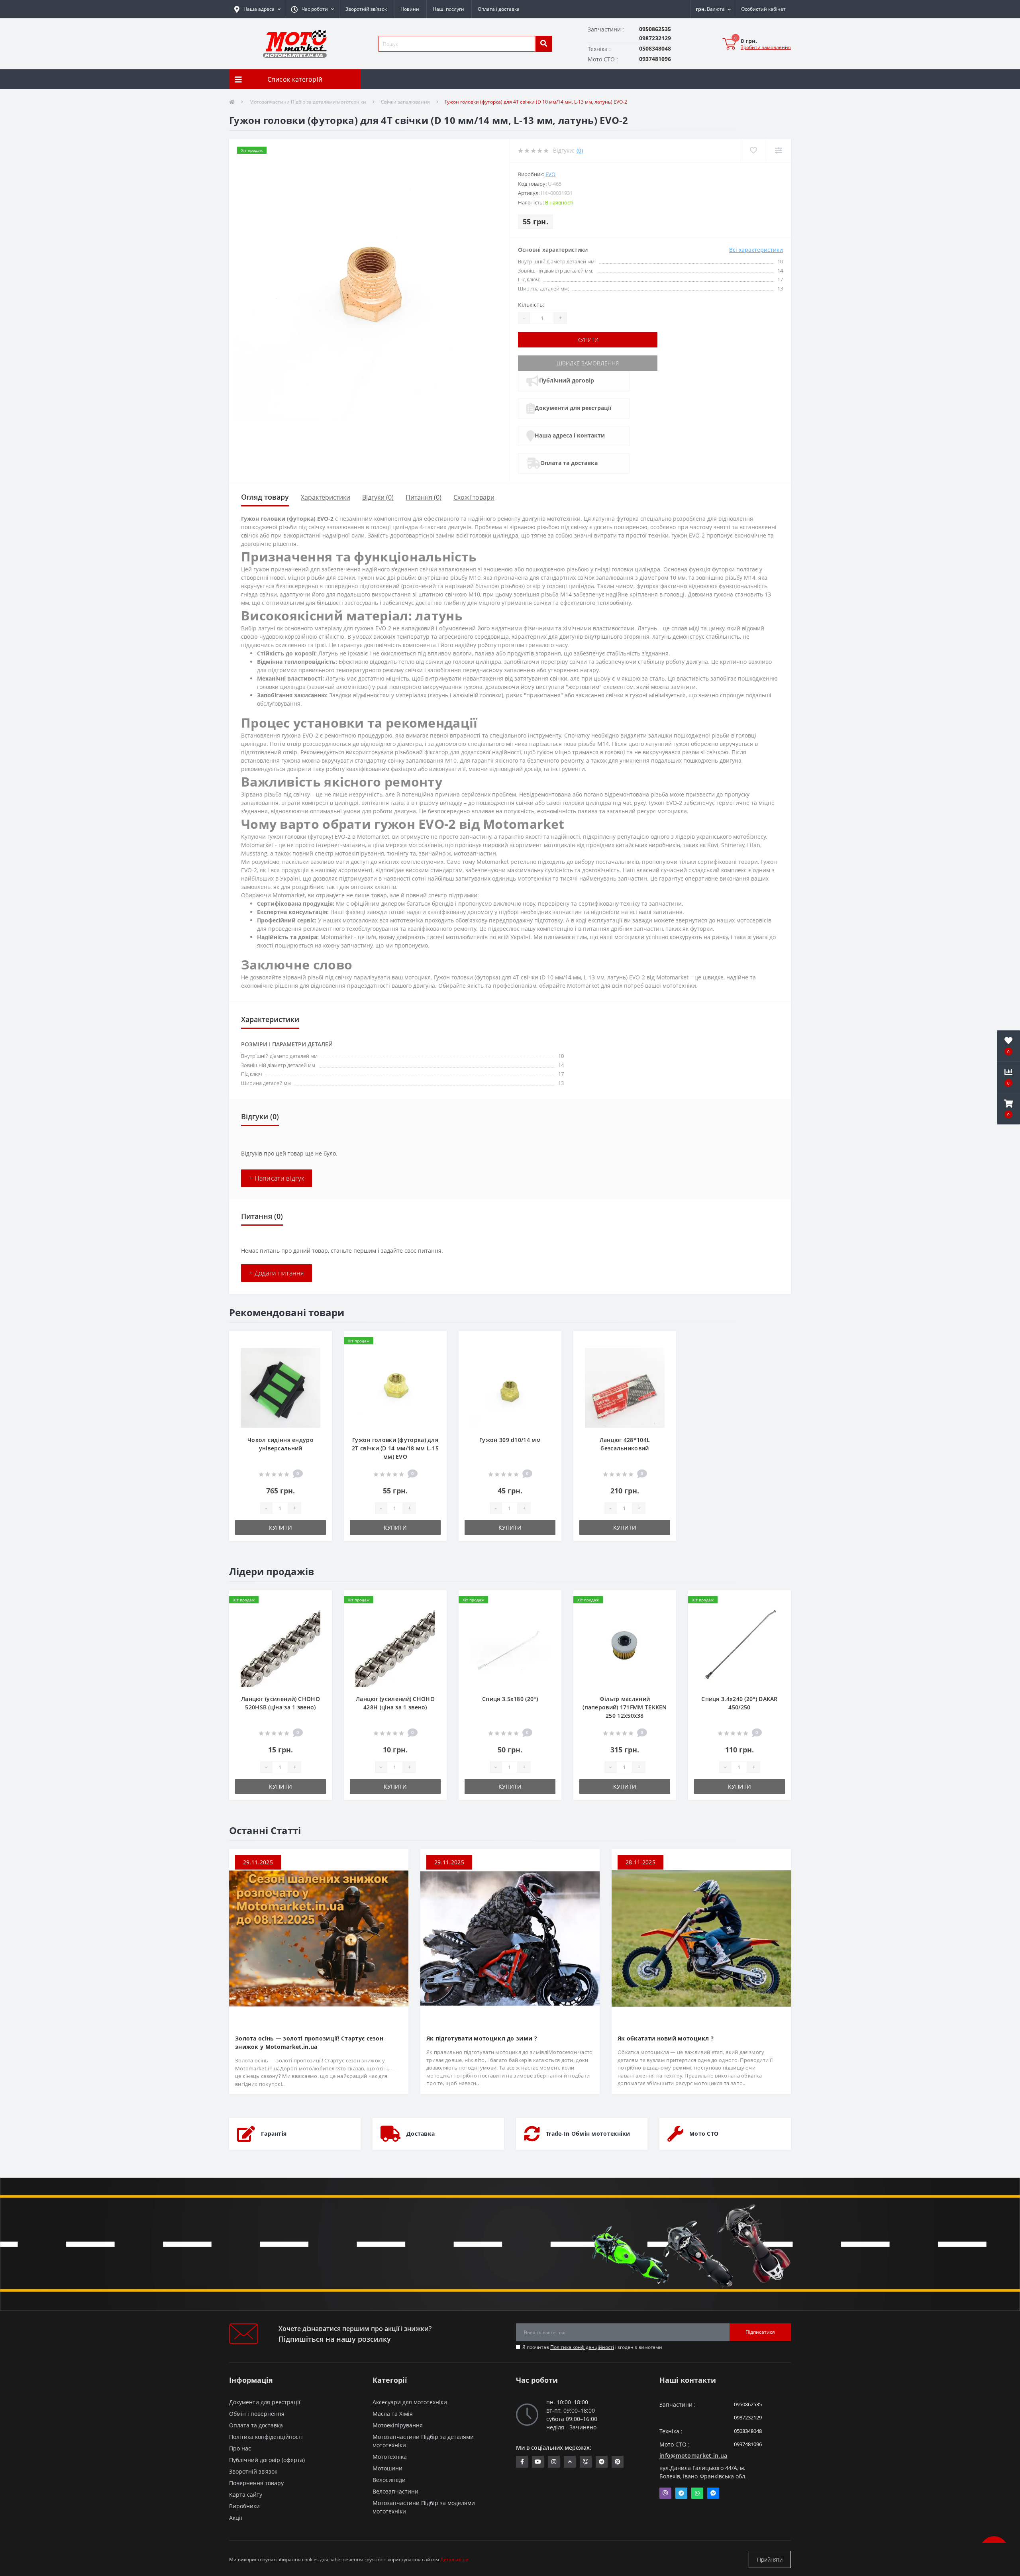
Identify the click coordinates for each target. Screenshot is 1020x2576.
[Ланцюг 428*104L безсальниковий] (625, 1387)
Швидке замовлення (588, 363)
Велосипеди (389, 2480)
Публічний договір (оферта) (267, 2460)
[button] (312, 9)
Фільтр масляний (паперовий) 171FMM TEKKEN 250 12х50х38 (625, 1707)
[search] (543, 44)
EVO (550, 174)
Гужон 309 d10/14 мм (510, 1440)
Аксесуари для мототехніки (410, 2402)
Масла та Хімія (393, 2414)
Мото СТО (704, 2134)
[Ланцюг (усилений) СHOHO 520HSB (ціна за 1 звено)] (280, 1646)
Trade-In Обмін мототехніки (588, 2134)
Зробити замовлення (766, 47)
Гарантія (274, 2134)
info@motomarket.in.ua (693, 2455)
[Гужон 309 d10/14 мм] (510, 1387)
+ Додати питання (277, 1273)
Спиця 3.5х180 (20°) (510, 1699)
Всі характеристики (756, 250)
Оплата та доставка (569, 463)
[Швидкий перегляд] (319, 1367)
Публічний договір (567, 380)
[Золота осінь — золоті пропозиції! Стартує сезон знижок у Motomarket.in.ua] (319, 1938)
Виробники (244, 2506)
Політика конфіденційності (582, 2347)
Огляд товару (265, 497)
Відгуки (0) (378, 497)
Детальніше (454, 2559)
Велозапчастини (395, 2491)
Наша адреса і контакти (570, 435)
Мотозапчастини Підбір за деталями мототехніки (308, 102)
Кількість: (531, 305)
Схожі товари (474, 497)
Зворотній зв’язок (366, 9)
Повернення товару (256, 2483)
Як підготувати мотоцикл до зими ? (482, 2038)
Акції (236, 2518)
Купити (588, 340)
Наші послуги (448, 9)
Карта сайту (246, 2495)
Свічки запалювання (405, 102)
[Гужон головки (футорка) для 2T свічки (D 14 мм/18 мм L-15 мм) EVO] (395, 1387)
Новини (410, 9)
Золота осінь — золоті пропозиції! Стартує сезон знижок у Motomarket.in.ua (309, 2042)
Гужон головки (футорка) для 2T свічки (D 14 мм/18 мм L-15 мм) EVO (395, 1448)
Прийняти (770, 2559)
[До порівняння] (319, 1354)
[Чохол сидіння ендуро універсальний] (280, 1387)
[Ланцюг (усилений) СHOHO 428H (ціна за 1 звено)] (395, 1646)
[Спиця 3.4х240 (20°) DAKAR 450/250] (739, 1646)
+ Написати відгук (277, 1178)
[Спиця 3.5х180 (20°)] (510, 1646)
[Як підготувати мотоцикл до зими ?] (510, 1938)
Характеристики (326, 497)
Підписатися (760, 2332)
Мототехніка (390, 2457)
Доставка (421, 2134)
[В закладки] (319, 1342)
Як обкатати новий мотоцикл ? (666, 2038)
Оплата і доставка (499, 9)
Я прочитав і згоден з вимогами (592, 2347)
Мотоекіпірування (398, 2425)
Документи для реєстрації (573, 408)
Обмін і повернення (257, 2414)
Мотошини (387, 2468)
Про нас (240, 2448)
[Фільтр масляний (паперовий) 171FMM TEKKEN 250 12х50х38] (625, 1646)
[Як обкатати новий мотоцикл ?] (701, 1938)
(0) (580, 150)
